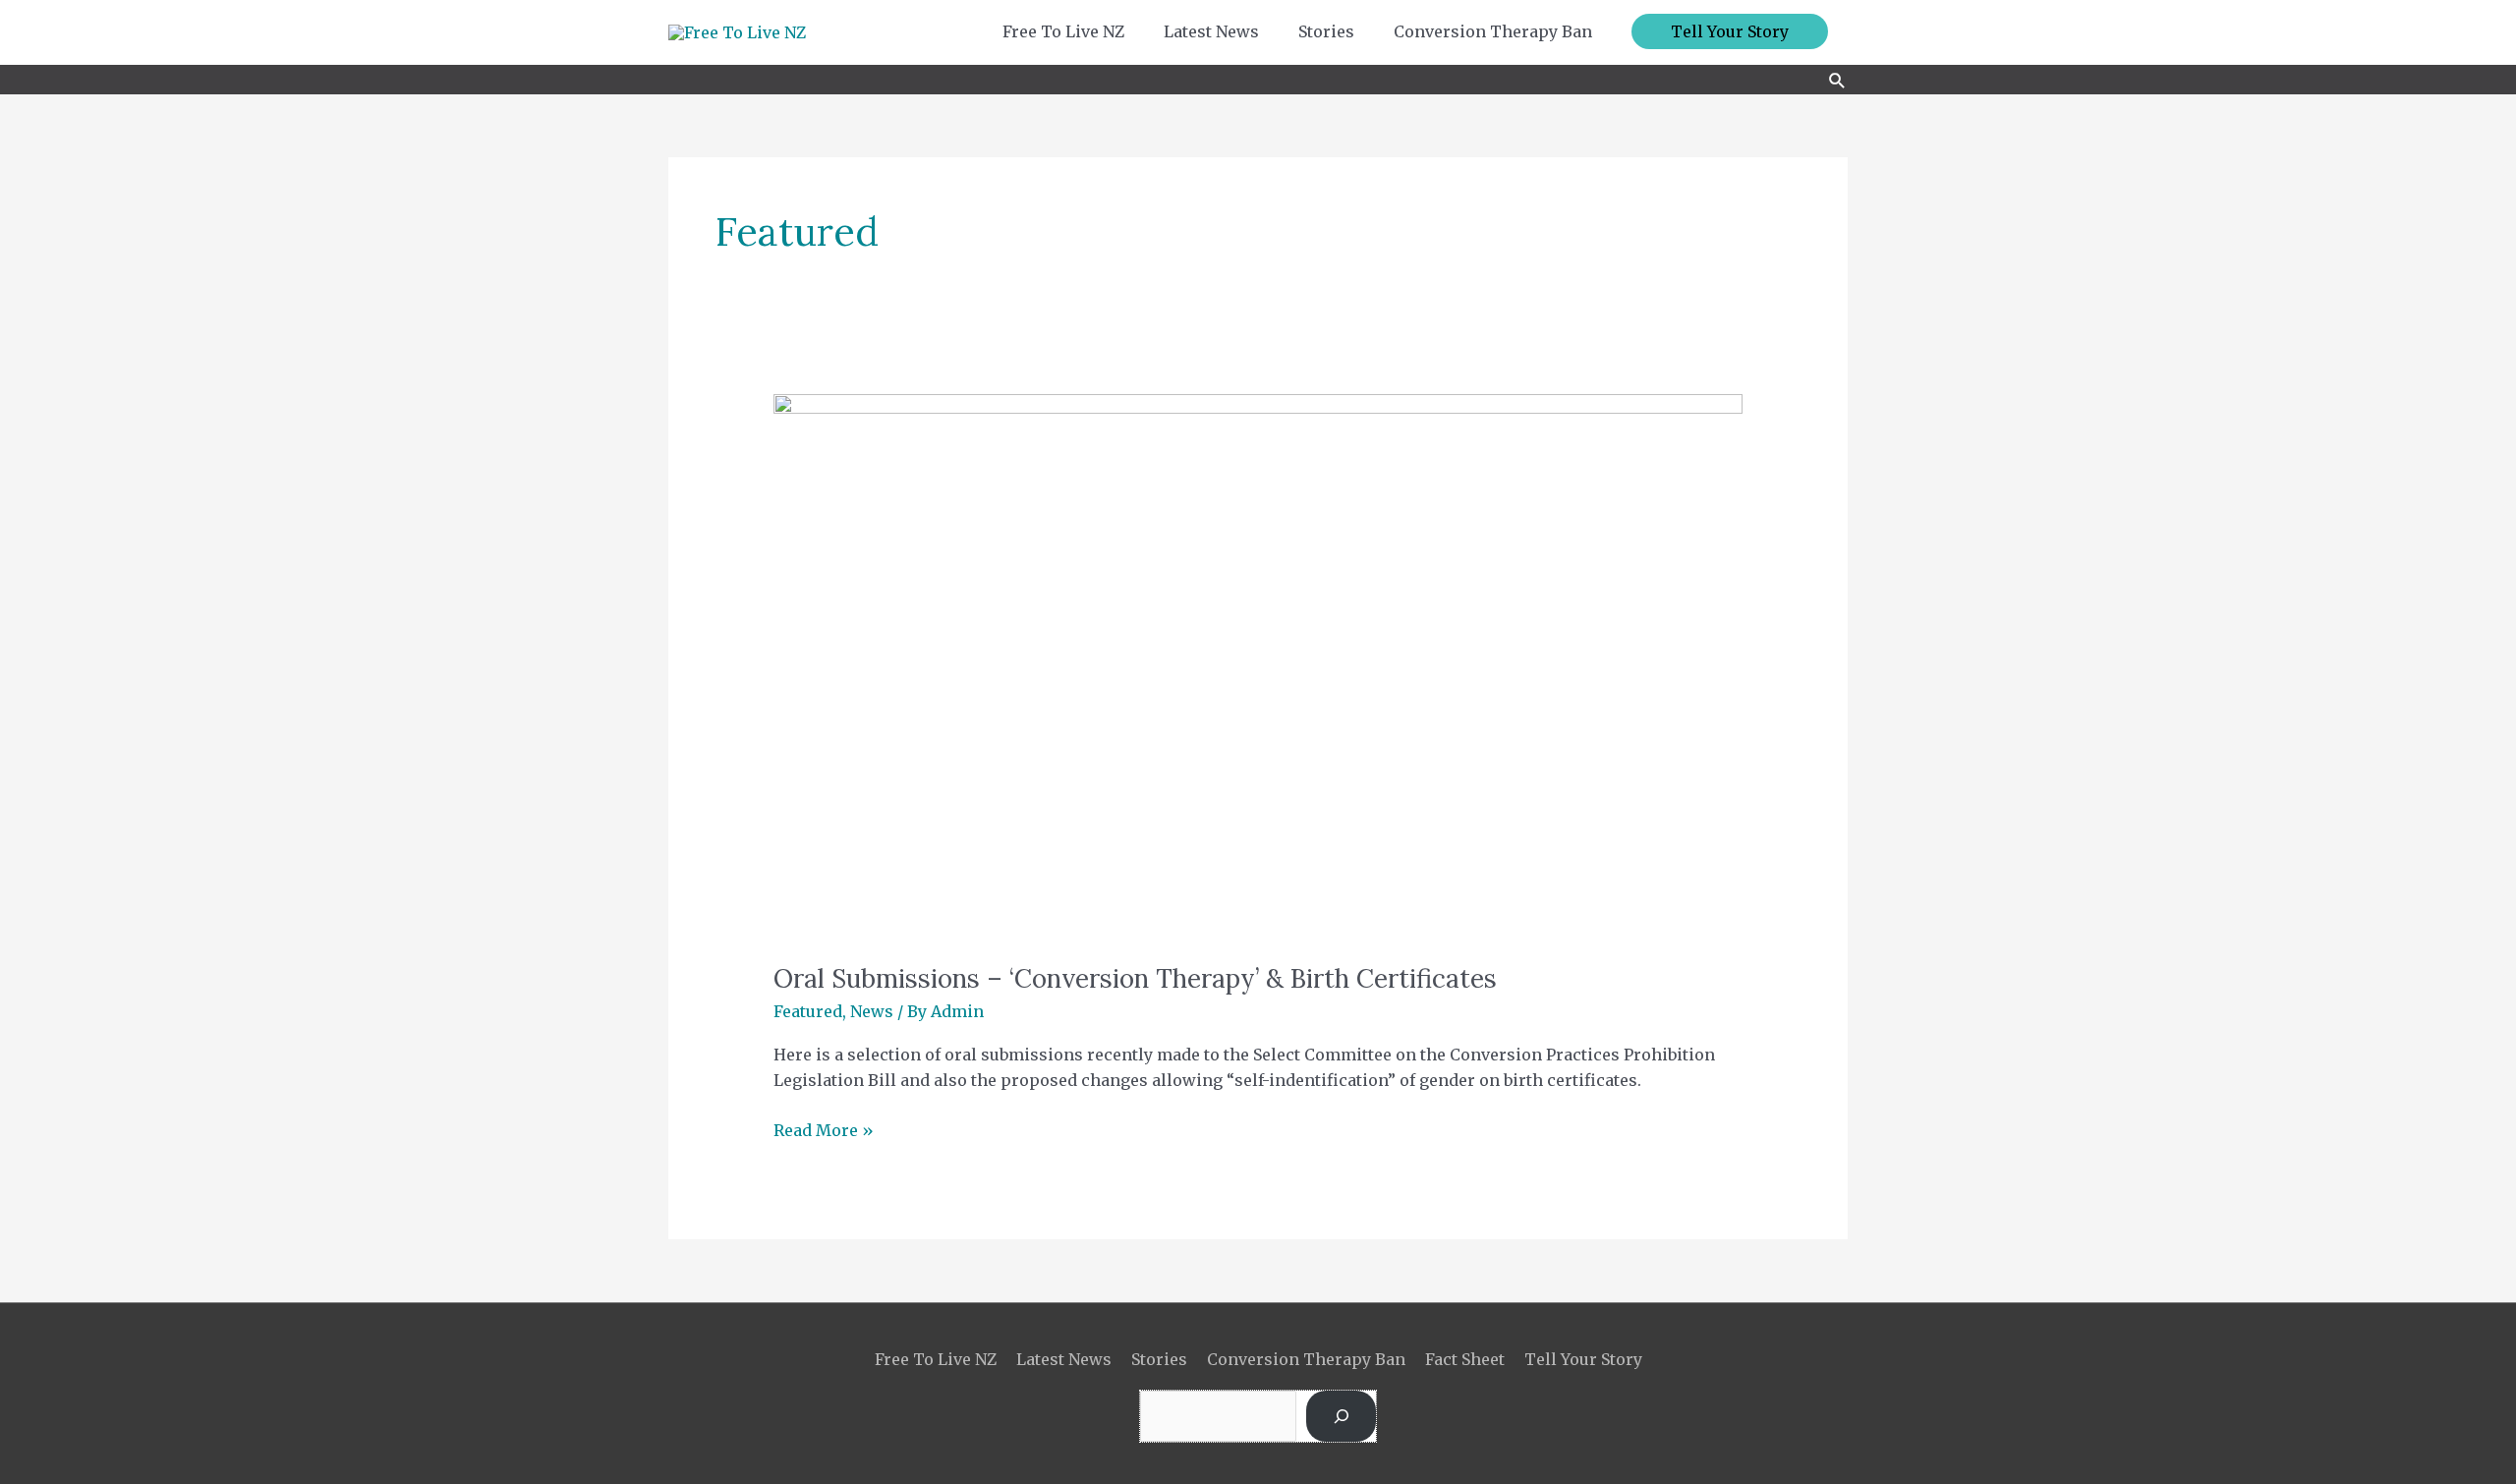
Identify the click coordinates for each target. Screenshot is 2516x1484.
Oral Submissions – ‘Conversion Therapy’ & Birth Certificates (1135, 978)
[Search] (1341, 1416)
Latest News (1064, 1359)
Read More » (824, 1129)
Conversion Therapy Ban (1306, 1359)
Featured (808, 1011)
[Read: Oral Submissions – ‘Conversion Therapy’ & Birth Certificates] (1258, 665)
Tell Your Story (1583, 1359)
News (872, 1011)
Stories (1159, 1359)
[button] (1730, 31)
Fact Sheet (1465, 1359)
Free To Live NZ (936, 1359)
